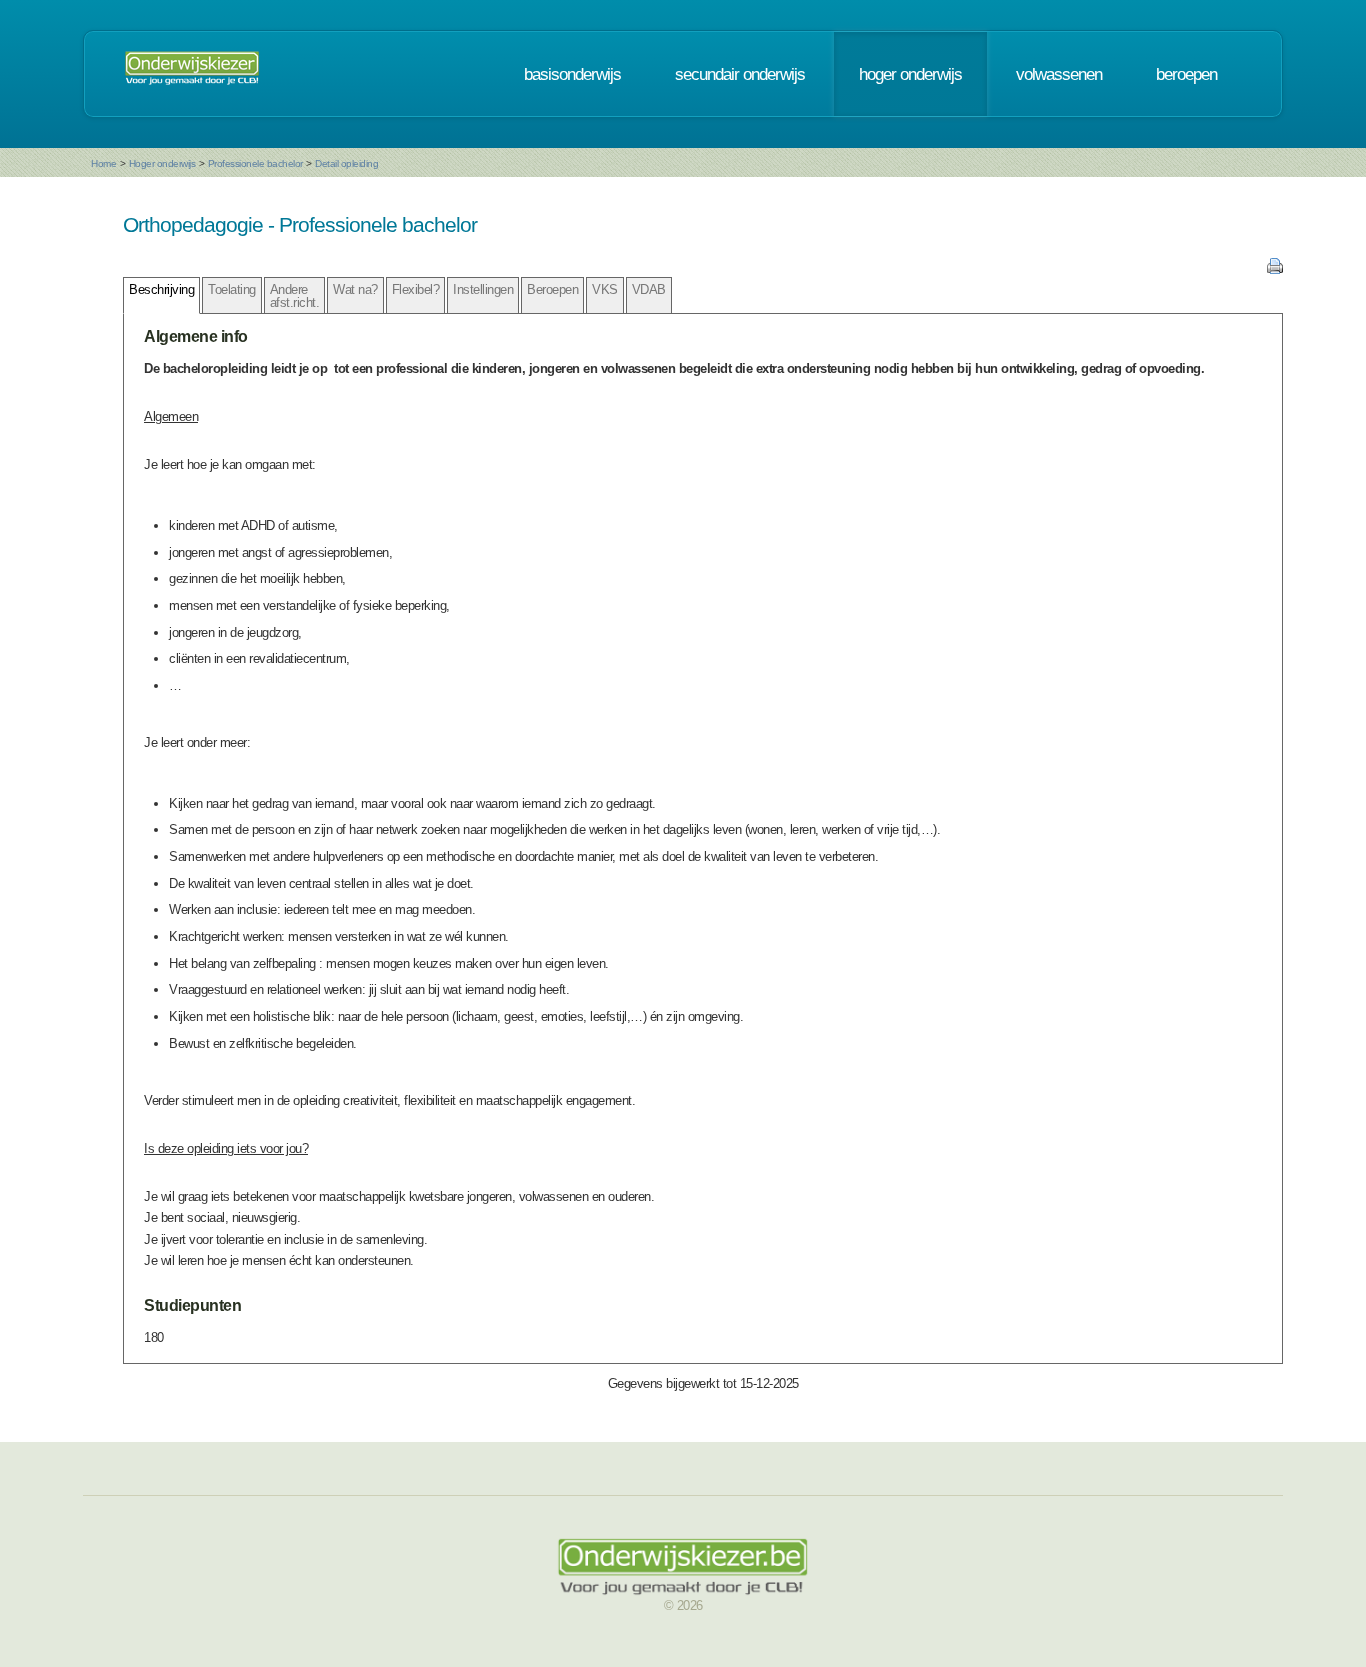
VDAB (649, 289)
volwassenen (1059, 74)
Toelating (232, 289)
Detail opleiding (346, 163)
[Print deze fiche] (1275, 269)
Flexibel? (416, 289)
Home (103, 163)
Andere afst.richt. (295, 296)
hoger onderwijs (910, 74)
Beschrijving (161, 289)
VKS (605, 289)
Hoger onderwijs (162, 163)
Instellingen (483, 289)
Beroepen (552, 289)
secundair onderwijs (740, 74)
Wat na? (355, 289)
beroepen (1186, 74)
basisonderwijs (572, 74)
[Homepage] (192, 74)
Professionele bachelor (255, 163)
